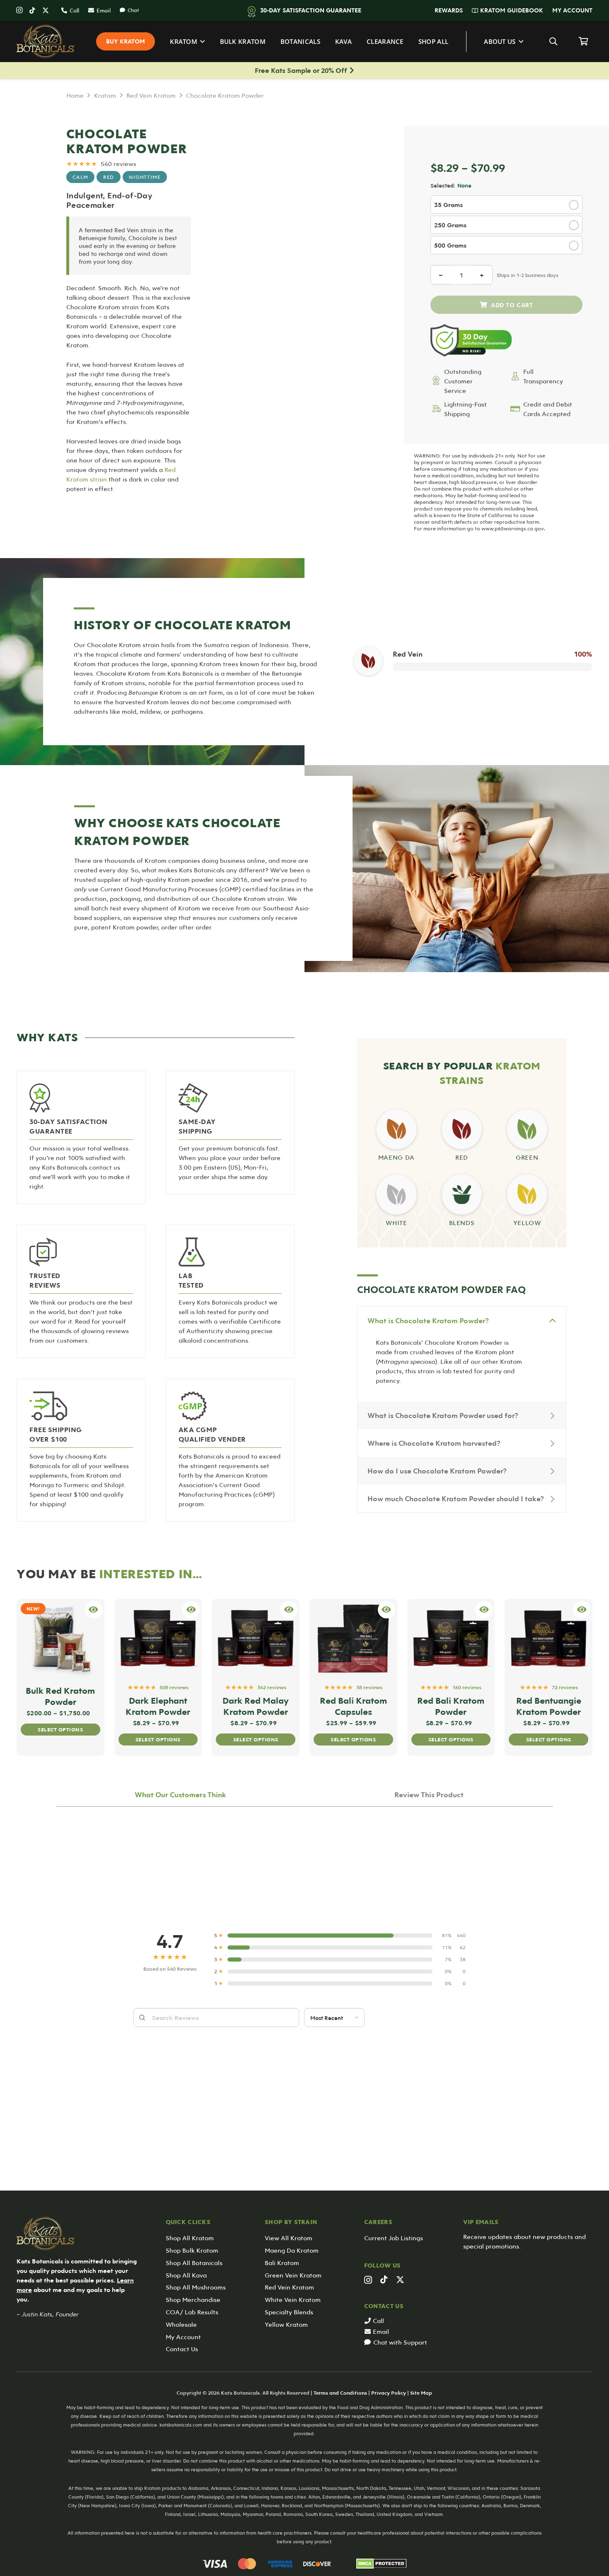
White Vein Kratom (293, 2299)
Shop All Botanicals (194, 2263)
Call (378, 2321)
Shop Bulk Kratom (192, 2250)
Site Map (421, 2393)
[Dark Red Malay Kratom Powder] (256, 1639)
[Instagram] (19, 10)
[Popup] (94, 1610)
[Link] (396, 1130)
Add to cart (506, 305)
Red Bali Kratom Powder (451, 1706)
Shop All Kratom (190, 2238)
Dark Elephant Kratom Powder (158, 1706)
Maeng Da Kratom (292, 2250)
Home (75, 95)
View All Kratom (289, 2238)
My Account (183, 2337)
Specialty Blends (289, 2312)
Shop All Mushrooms (196, 2287)
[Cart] (583, 41)
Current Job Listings (394, 2238)
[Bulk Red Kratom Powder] (60, 1639)
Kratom (105, 95)
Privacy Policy (389, 2393)
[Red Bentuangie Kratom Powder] (549, 1639)
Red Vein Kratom (151, 95)
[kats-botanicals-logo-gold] (46, 41)
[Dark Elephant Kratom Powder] (158, 1639)
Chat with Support (400, 2342)
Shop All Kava (186, 2275)
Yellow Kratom (286, 2324)
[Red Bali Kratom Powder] (451, 1639)
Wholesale (181, 2324)
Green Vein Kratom (293, 2275)
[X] (46, 10)
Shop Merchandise (193, 2299)
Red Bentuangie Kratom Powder (549, 1706)
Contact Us (182, 2349)
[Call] (369, 2321)
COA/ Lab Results (192, 2312)
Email (381, 2331)
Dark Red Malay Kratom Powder (256, 1706)
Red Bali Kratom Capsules (353, 1706)
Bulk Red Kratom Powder (60, 1696)
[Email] (369, 2332)
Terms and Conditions (340, 2393)
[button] (466, 10)
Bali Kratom (282, 2263)
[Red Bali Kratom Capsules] (353, 1639)
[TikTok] (32, 10)
